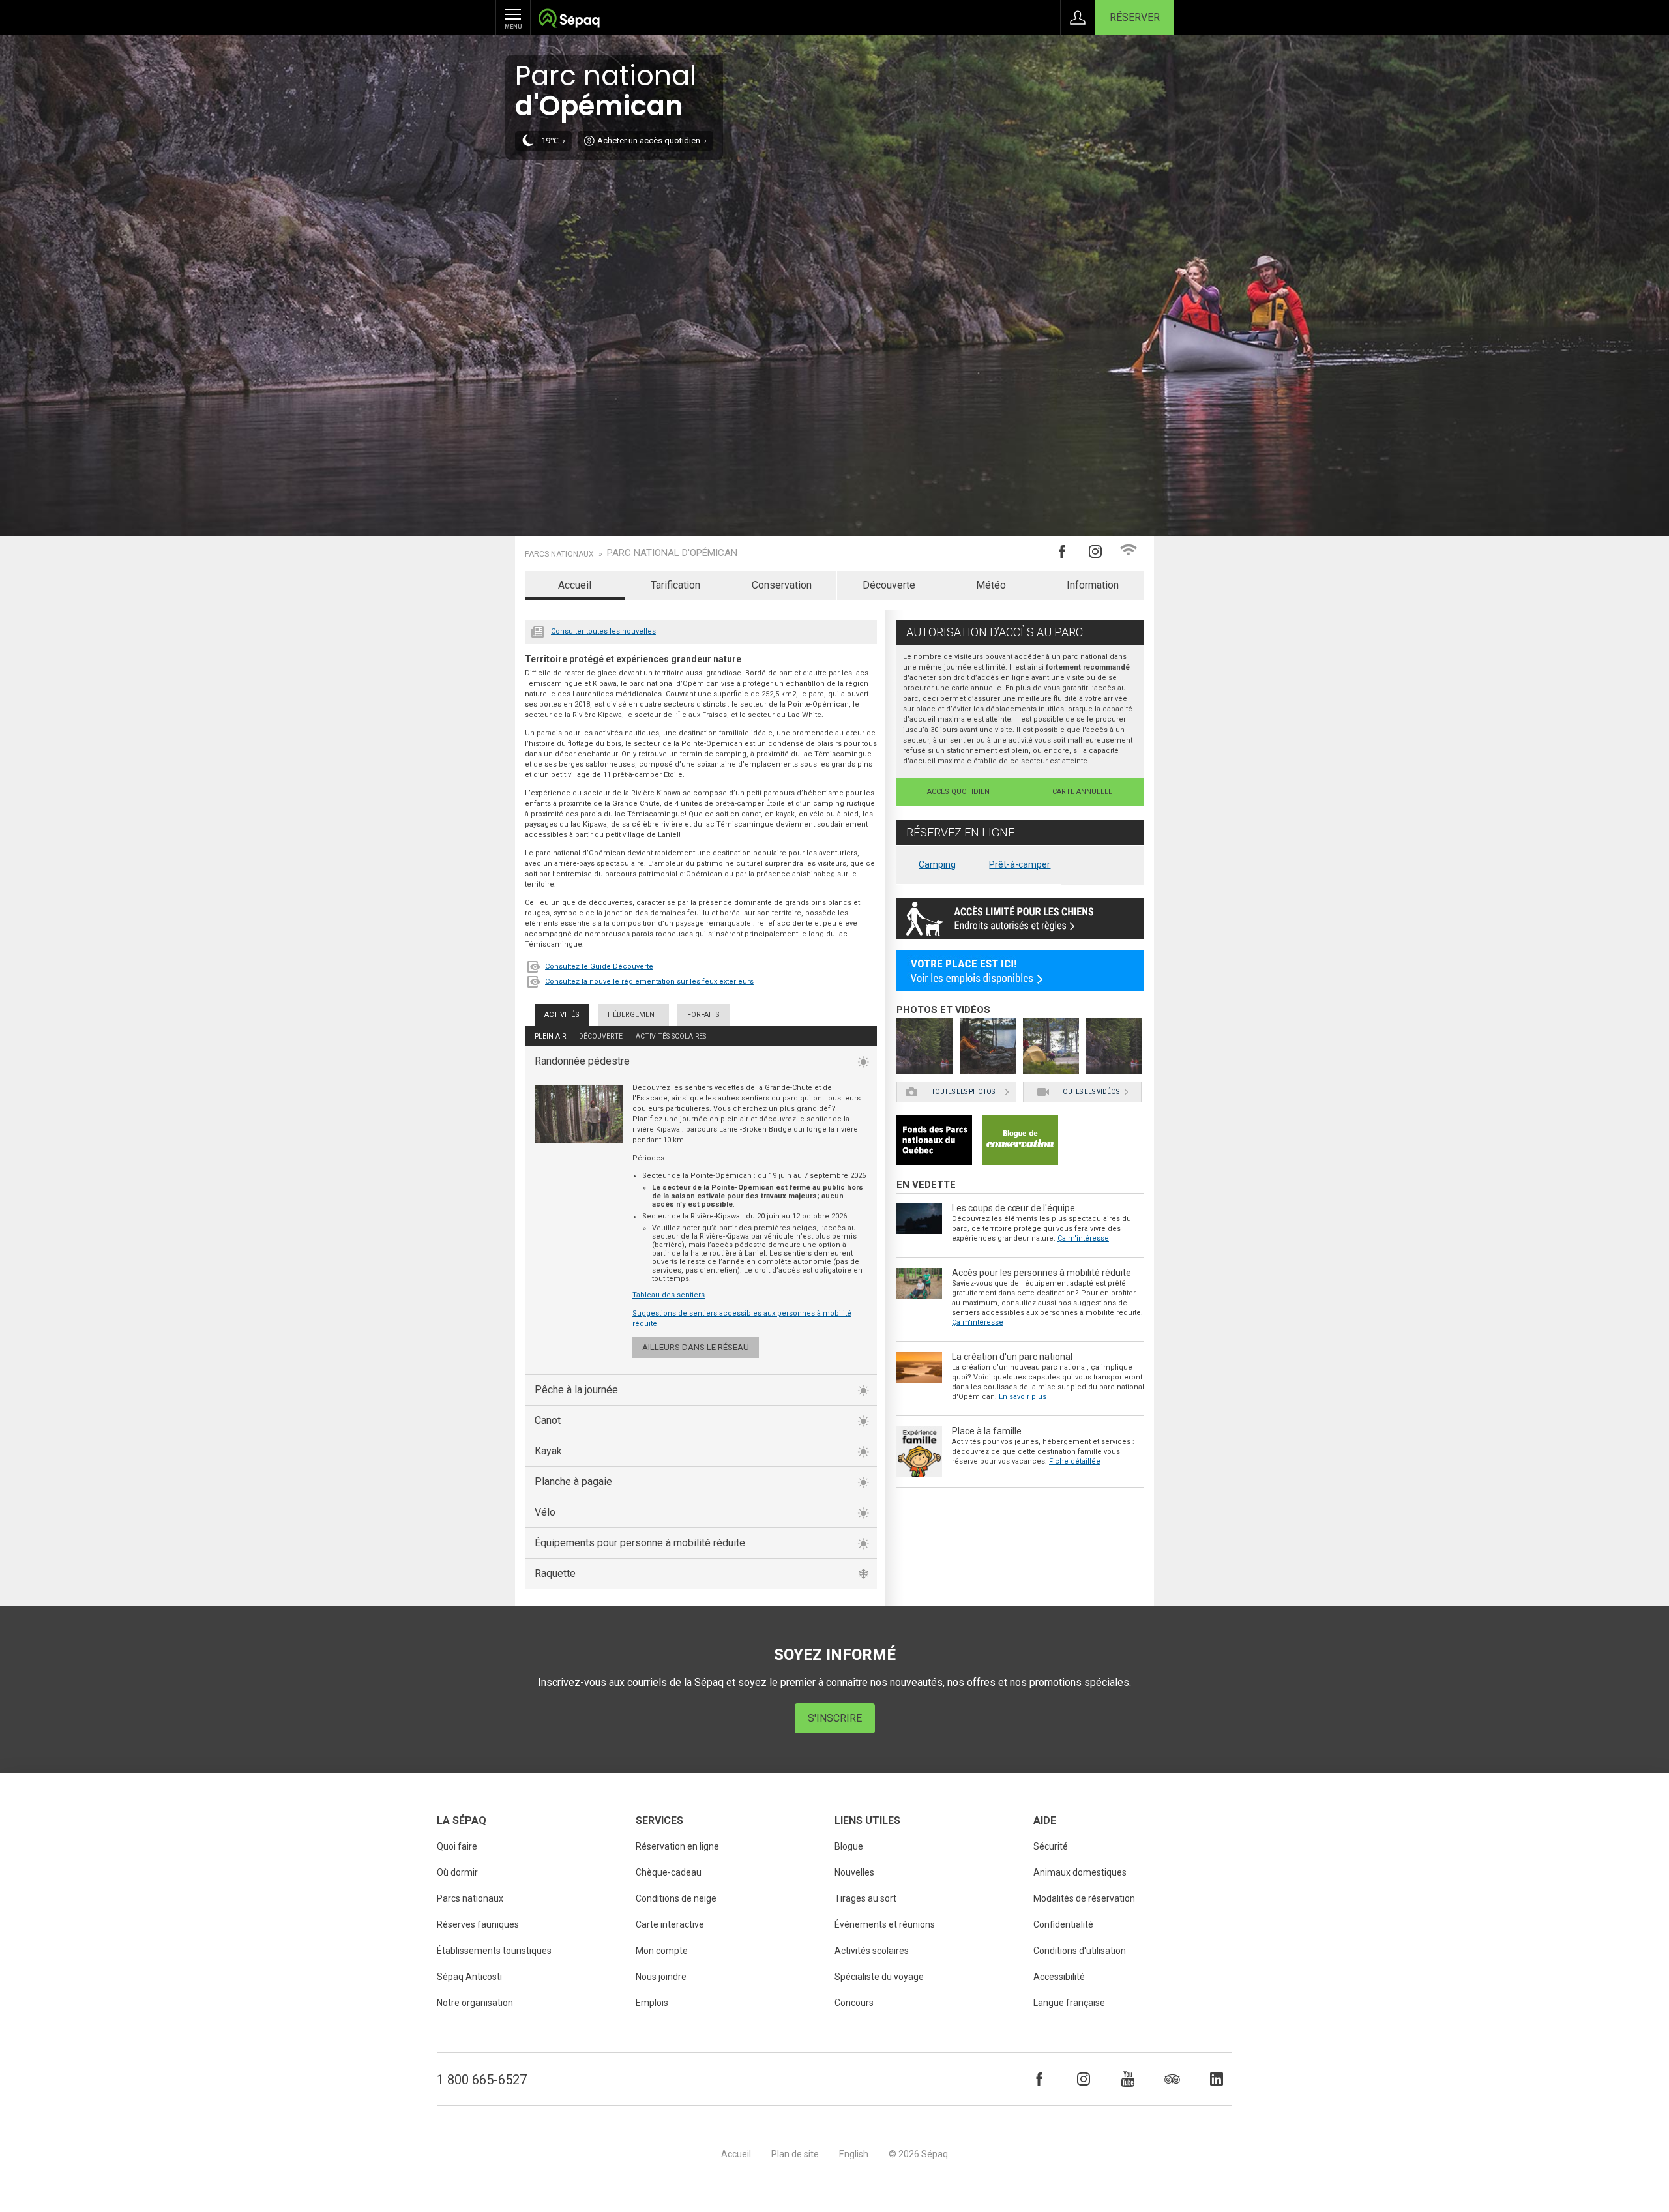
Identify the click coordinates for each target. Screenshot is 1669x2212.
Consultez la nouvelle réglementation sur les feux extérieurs (649, 981)
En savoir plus (1023, 1397)
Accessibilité (1059, 1977)
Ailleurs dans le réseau (696, 1347)
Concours (854, 2003)
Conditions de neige (676, 1898)
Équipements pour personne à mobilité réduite (640, 1543)
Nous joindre (661, 1977)
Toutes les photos (963, 1092)
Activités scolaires (671, 1036)
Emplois (652, 2003)
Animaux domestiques (1080, 1872)
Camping (937, 864)
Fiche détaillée (1075, 1461)
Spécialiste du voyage (879, 1977)
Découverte (889, 585)
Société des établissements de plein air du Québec (569, 20)
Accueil (575, 585)
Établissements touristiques (494, 1951)
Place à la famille (987, 1431)
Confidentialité (1063, 1924)
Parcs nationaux (559, 554)
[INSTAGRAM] (1084, 2079)
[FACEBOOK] (1039, 2079)
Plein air (550, 1036)
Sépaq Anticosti (469, 1977)
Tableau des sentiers (669, 1295)
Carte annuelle (1082, 792)
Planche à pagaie (573, 1482)
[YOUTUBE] (1128, 2079)
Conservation (782, 585)
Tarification (675, 585)
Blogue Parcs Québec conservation (1020, 1140)
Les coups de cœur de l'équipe (1013, 1208)
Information (1093, 585)
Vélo (545, 1512)
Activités (562, 1015)
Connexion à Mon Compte (1078, 18)
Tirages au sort (865, 1898)
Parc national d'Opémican (672, 553)
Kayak (548, 1451)
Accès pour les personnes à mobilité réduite (1041, 1273)
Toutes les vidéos (1089, 1092)
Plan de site (795, 2154)
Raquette (555, 1573)
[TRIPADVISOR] (1172, 2079)
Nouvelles (538, 630)
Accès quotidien (958, 792)
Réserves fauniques (478, 1924)
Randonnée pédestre (582, 1061)
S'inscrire (835, 1718)
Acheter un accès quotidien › (652, 140)
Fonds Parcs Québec (934, 1140)
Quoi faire (457, 1846)
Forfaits (703, 1015)
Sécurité (1051, 1846)
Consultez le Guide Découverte (599, 966)
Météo (991, 585)
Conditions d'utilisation (1080, 1951)
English (854, 2154)
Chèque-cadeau (669, 1872)
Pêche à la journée (576, 1390)
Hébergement (633, 1015)
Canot (548, 1420)
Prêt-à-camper (1020, 864)
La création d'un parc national (1012, 1357)
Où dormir (457, 1872)
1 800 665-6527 (482, 2080)
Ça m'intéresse (1083, 1238)
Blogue (849, 1846)
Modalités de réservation (1084, 1898)
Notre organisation (475, 2003)
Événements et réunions (885, 1924)
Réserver (1135, 17)
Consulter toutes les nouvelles (603, 631)
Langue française (1069, 2003)
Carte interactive (670, 1924)
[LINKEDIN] (1217, 2079)
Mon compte (662, 1951)
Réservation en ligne (677, 1846)
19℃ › (553, 140)
